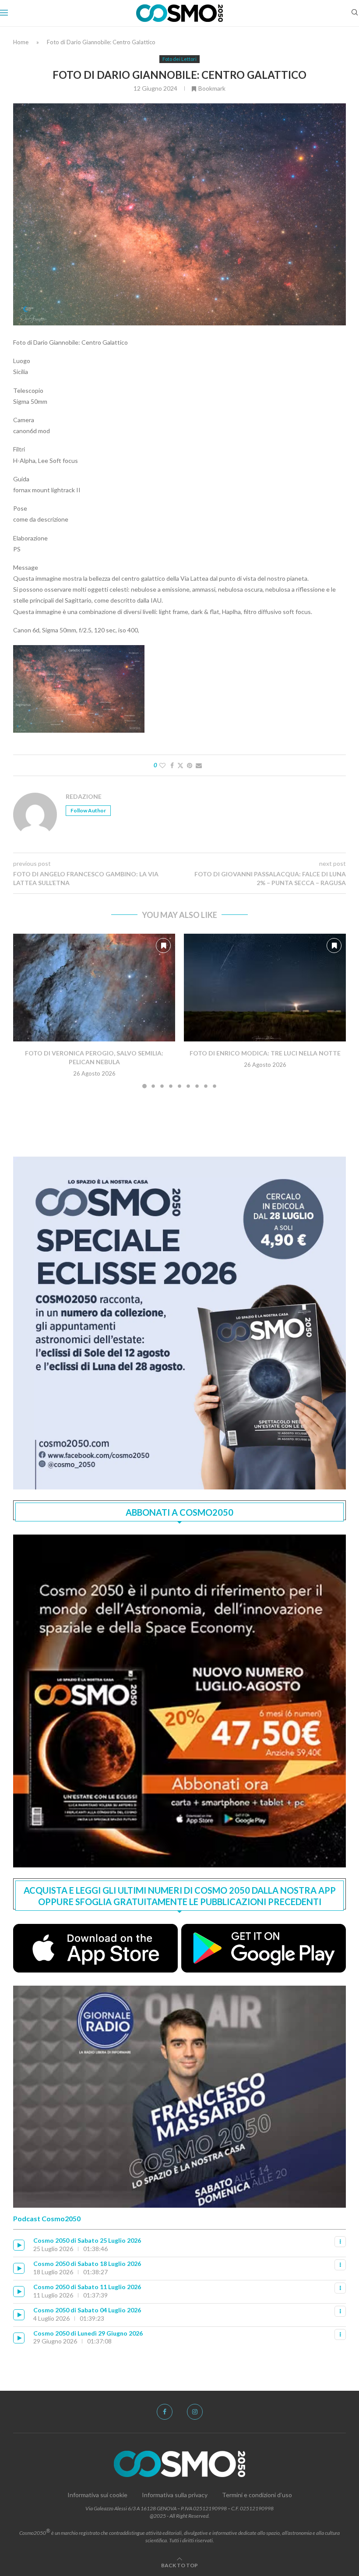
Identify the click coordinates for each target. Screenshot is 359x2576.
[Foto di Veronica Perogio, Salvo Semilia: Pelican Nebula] (94, 988)
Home (21, 42)
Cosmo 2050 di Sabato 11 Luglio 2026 (87, 2287)
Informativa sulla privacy (175, 2495)
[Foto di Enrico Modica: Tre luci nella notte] (265, 988)
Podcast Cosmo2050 (47, 2218)
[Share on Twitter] (180, 765)
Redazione (84, 796)
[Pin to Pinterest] (190, 765)
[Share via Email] (199, 765)
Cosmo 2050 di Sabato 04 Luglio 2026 (87, 2310)
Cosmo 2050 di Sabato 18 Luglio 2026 (87, 2264)
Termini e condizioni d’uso (257, 2495)
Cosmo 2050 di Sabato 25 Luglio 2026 (87, 2240)
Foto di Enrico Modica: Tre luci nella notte (265, 1053)
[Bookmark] (163, 946)
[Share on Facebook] (172, 765)
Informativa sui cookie (97, 2495)
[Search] (355, 13)
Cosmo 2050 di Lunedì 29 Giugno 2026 (88, 2333)
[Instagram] (195, 2412)
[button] (25, 1010)
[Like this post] (162, 765)
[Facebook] (165, 2412)
